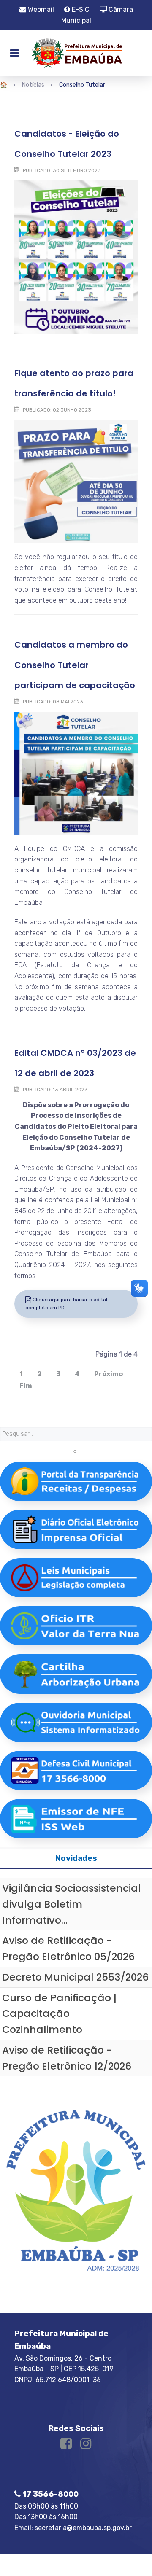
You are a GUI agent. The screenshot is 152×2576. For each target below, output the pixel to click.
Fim (26, 1386)
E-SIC (80, 9)
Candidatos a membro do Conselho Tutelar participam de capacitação (75, 665)
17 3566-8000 (50, 2494)
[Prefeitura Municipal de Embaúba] (76, 53)
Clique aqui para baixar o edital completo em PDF (66, 1304)
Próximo (109, 1374)
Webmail (40, 9)
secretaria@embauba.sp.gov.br (83, 2528)
